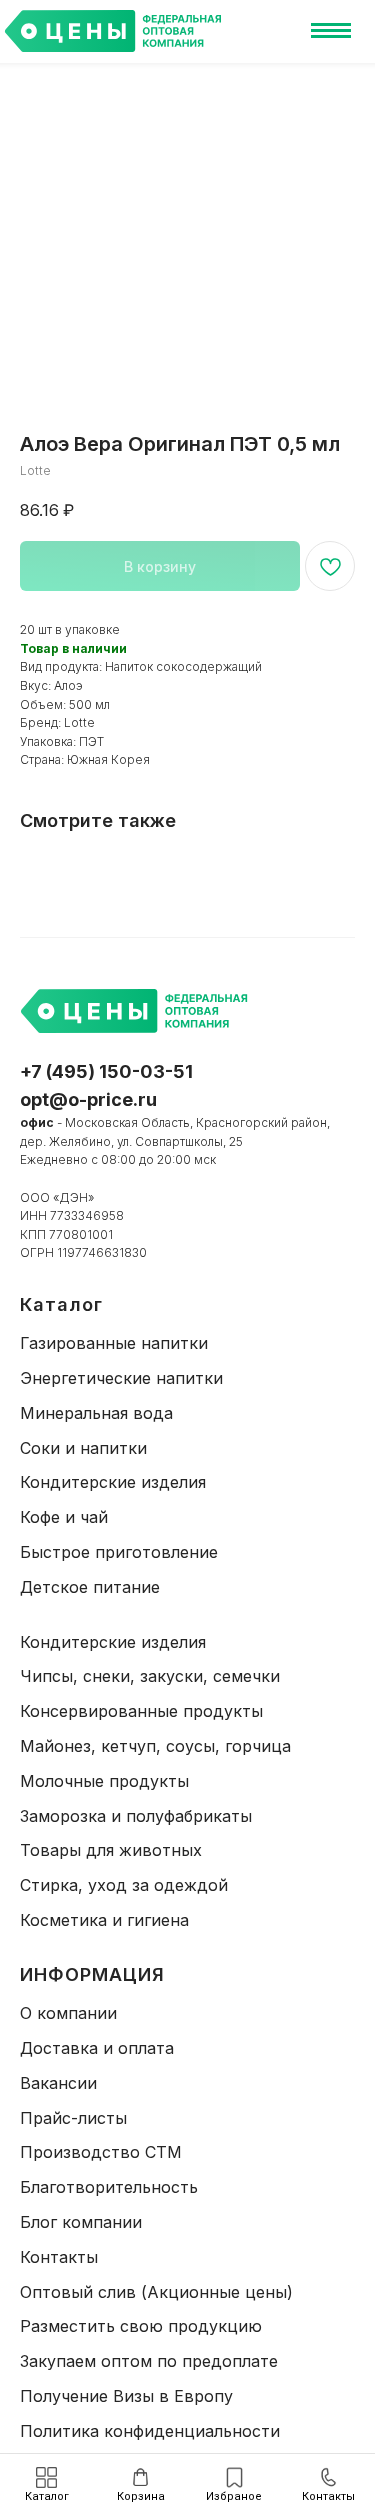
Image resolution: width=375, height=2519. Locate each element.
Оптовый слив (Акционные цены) (156, 2292)
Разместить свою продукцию (141, 2326)
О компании (68, 2013)
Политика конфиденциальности (150, 2431)
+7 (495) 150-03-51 (106, 1071)
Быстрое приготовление (119, 1552)
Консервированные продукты (141, 1711)
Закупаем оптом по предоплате (149, 2361)
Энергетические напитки (121, 1378)
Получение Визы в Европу (126, 2396)
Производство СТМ (101, 2152)
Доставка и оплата (97, 2048)
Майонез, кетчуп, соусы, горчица (155, 1746)
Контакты (59, 2257)
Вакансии (58, 2083)
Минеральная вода (96, 1413)
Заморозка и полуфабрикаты (136, 1816)
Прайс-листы (73, 2118)
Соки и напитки (83, 1448)
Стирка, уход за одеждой (124, 1885)
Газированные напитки (114, 1343)
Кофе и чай (64, 1517)
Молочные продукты (104, 1781)
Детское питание (90, 1587)
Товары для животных (111, 1850)
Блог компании (81, 2222)
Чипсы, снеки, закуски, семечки (150, 1676)
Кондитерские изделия (113, 1482)
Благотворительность (109, 2187)
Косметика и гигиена (104, 1920)
